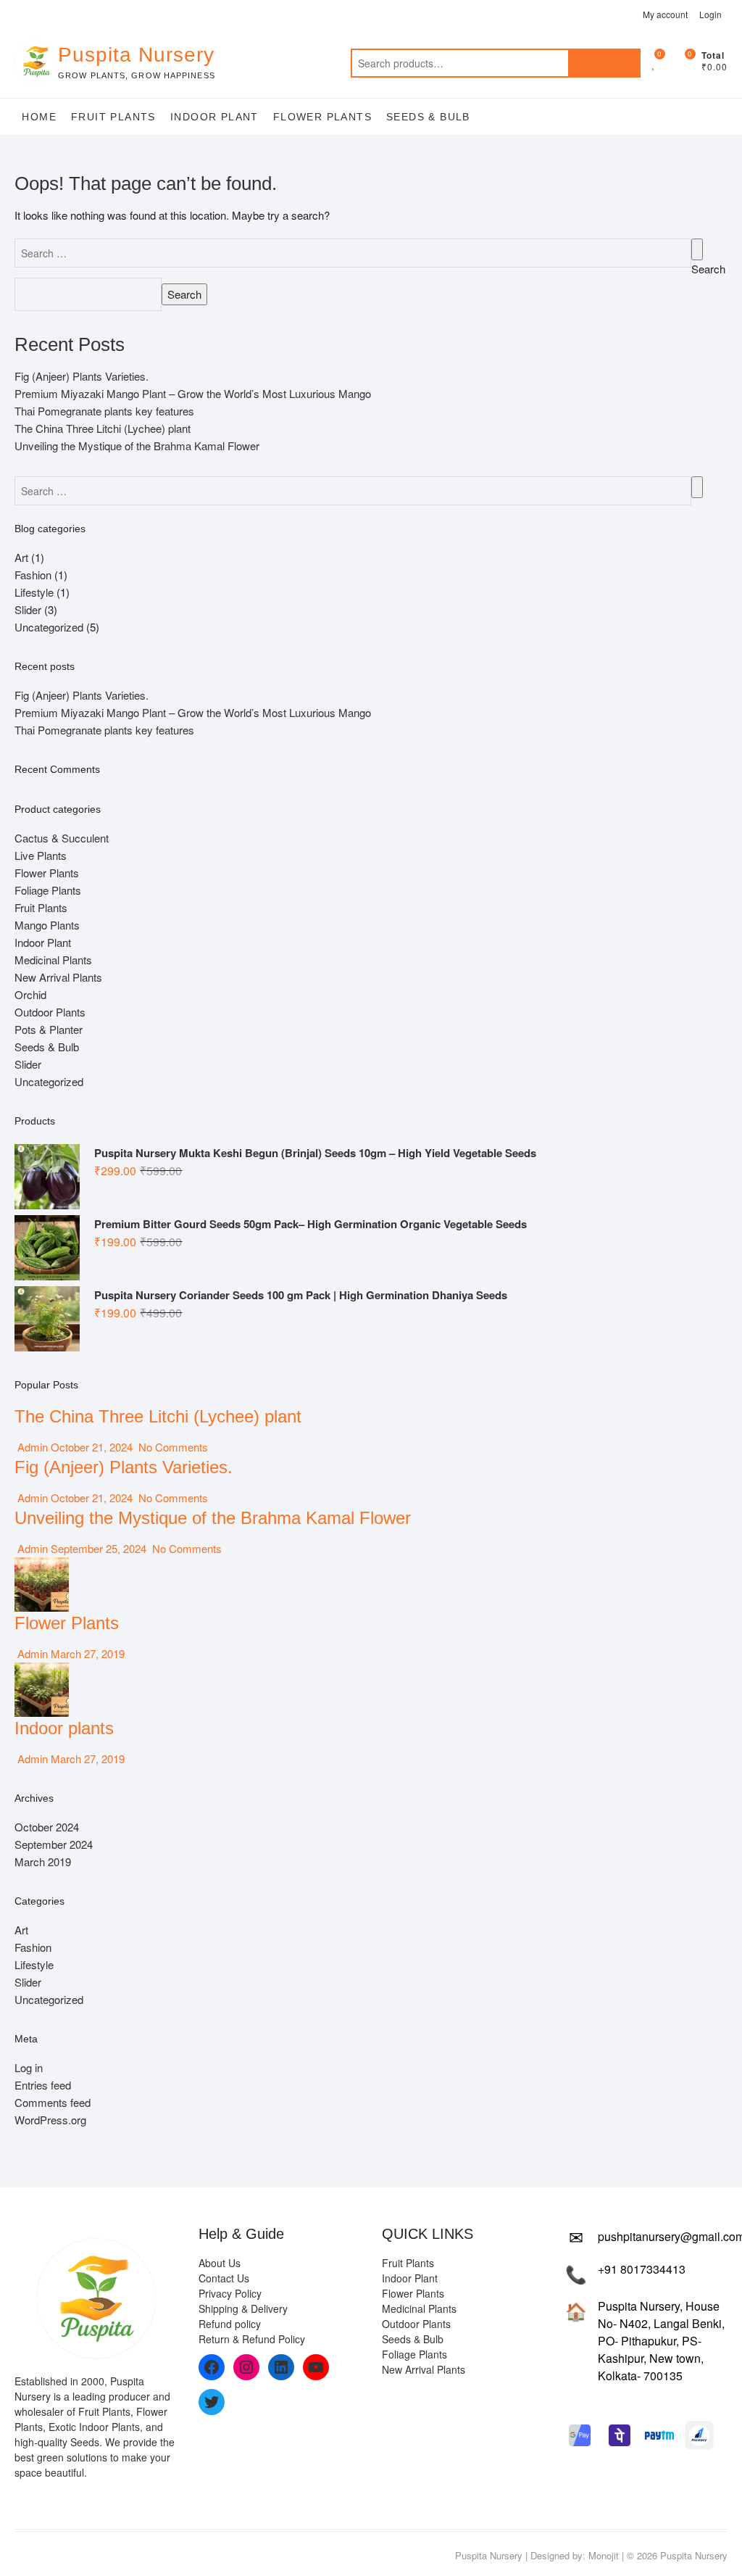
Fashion (33, 575)
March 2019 (43, 1861)
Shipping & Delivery (243, 2308)
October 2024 (47, 1827)
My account (665, 14)
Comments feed (53, 2102)
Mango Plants (47, 925)
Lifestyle (34, 592)
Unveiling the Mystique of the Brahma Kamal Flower (137, 446)
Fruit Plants (113, 117)
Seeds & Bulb (428, 117)
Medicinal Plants (53, 960)
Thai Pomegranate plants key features (104, 411)
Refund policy (230, 2324)
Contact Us (224, 2278)
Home (39, 117)
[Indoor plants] (42, 1671)
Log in (29, 2067)
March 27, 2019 (86, 1653)
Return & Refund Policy (252, 2339)
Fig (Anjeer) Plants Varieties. (82, 376)
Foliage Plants (48, 890)
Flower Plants (322, 117)
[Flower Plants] (42, 1566)
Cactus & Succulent (62, 838)
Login (710, 14)
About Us (220, 2263)
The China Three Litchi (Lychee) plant (103, 428)
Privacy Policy (230, 2293)
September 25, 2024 (99, 1548)
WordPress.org (50, 2120)
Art (21, 557)
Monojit (604, 2555)
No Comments (172, 1447)
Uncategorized (49, 627)
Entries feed (43, 2085)
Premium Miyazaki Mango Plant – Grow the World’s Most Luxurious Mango (193, 393)
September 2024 (54, 1844)
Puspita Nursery (136, 55)
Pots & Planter (49, 1029)
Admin (31, 1447)
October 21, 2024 (92, 1447)
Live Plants (41, 855)
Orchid (30, 994)
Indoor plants (64, 1728)
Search (604, 63)
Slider (28, 609)
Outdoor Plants (50, 1012)
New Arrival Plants (58, 977)
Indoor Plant (214, 117)
